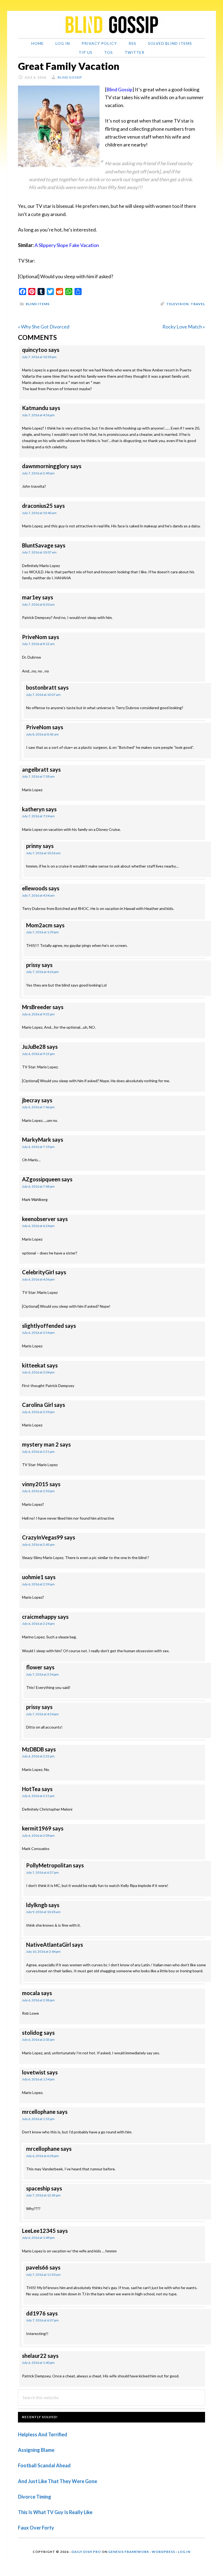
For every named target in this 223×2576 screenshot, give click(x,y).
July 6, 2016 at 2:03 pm (38, 2040)
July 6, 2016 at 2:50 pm (38, 1491)
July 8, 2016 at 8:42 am (42, 734)
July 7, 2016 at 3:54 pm (42, 1674)
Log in (184, 2552)
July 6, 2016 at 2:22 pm (38, 1756)
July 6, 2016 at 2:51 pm (38, 1452)
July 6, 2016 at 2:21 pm (38, 1796)
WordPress (163, 2552)
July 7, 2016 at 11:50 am (43, 2275)
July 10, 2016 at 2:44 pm (43, 1951)
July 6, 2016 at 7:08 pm (38, 1186)
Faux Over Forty (36, 2528)
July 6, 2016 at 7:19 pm (38, 1147)
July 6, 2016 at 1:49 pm (38, 2238)
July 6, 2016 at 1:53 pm (38, 2119)
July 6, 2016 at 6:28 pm (42, 2156)
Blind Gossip (119, 89)
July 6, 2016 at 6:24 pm (38, 1226)
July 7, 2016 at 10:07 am (39, 552)
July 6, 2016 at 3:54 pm (38, 1333)
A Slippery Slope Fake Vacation (67, 245)
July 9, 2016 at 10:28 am (43, 1912)
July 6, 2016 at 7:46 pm (38, 1107)
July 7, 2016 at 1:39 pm (42, 932)
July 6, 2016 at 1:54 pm (38, 2079)
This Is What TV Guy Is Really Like (55, 2512)
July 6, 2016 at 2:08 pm (38, 2000)
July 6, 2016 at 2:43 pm (38, 1544)
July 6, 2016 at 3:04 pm (38, 1372)
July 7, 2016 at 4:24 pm (42, 1714)
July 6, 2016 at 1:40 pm (38, 2363)
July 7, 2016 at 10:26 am (43, 853)
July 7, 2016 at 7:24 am (38, 816)
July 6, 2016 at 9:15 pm (38, 1054)
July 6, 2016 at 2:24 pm (38, 1624)
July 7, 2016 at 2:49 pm (38, 473)
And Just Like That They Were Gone (58, 2481)
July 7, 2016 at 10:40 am (39, 513)
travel (198, 304)
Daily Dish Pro (86, 2552)
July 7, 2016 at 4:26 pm (42, 972)
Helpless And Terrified (43, 2434)
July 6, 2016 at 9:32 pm (38, 1014)
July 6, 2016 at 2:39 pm (38, 1584)
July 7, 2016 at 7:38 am (38, 776)
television (178, 304)
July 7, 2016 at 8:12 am (38, 644)
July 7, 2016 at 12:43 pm (43, 2195)
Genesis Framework (129, 2552)
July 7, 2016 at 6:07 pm (42, 2320)
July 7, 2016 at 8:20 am (38, 604)
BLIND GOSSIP (112, 24)
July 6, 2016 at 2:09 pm (38, 1835)
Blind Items (38, 304)
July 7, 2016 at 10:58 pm (39, 357)
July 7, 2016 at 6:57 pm (42, 1872)
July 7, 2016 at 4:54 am (38, 895)
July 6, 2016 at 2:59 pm (38, 1412)
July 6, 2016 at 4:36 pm (38, 1279)
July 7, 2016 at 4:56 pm (38, 415)
